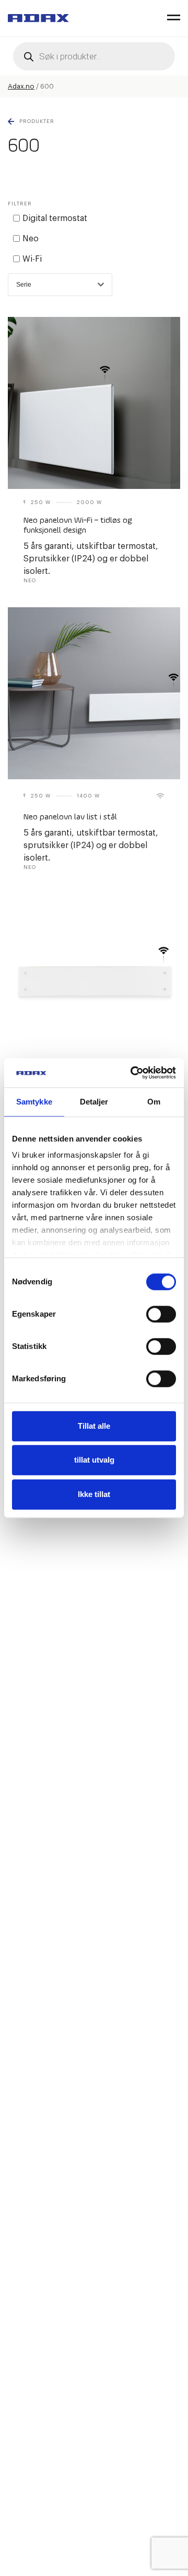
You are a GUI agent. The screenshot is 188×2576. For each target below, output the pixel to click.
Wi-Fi (32, 259)
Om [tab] (154, 1102)
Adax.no (21, 86)
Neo (31, 239)
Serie (24, 285)
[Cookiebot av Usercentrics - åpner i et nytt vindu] (133, 1073)
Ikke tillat (94, 1494)
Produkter (37, 121)
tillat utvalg (94, 1460)
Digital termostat (55, 218)
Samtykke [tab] (34, 1102)
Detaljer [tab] (94, 1102)
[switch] (161, 1314)
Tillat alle (94, 1426)
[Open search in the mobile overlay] (94, 56)
